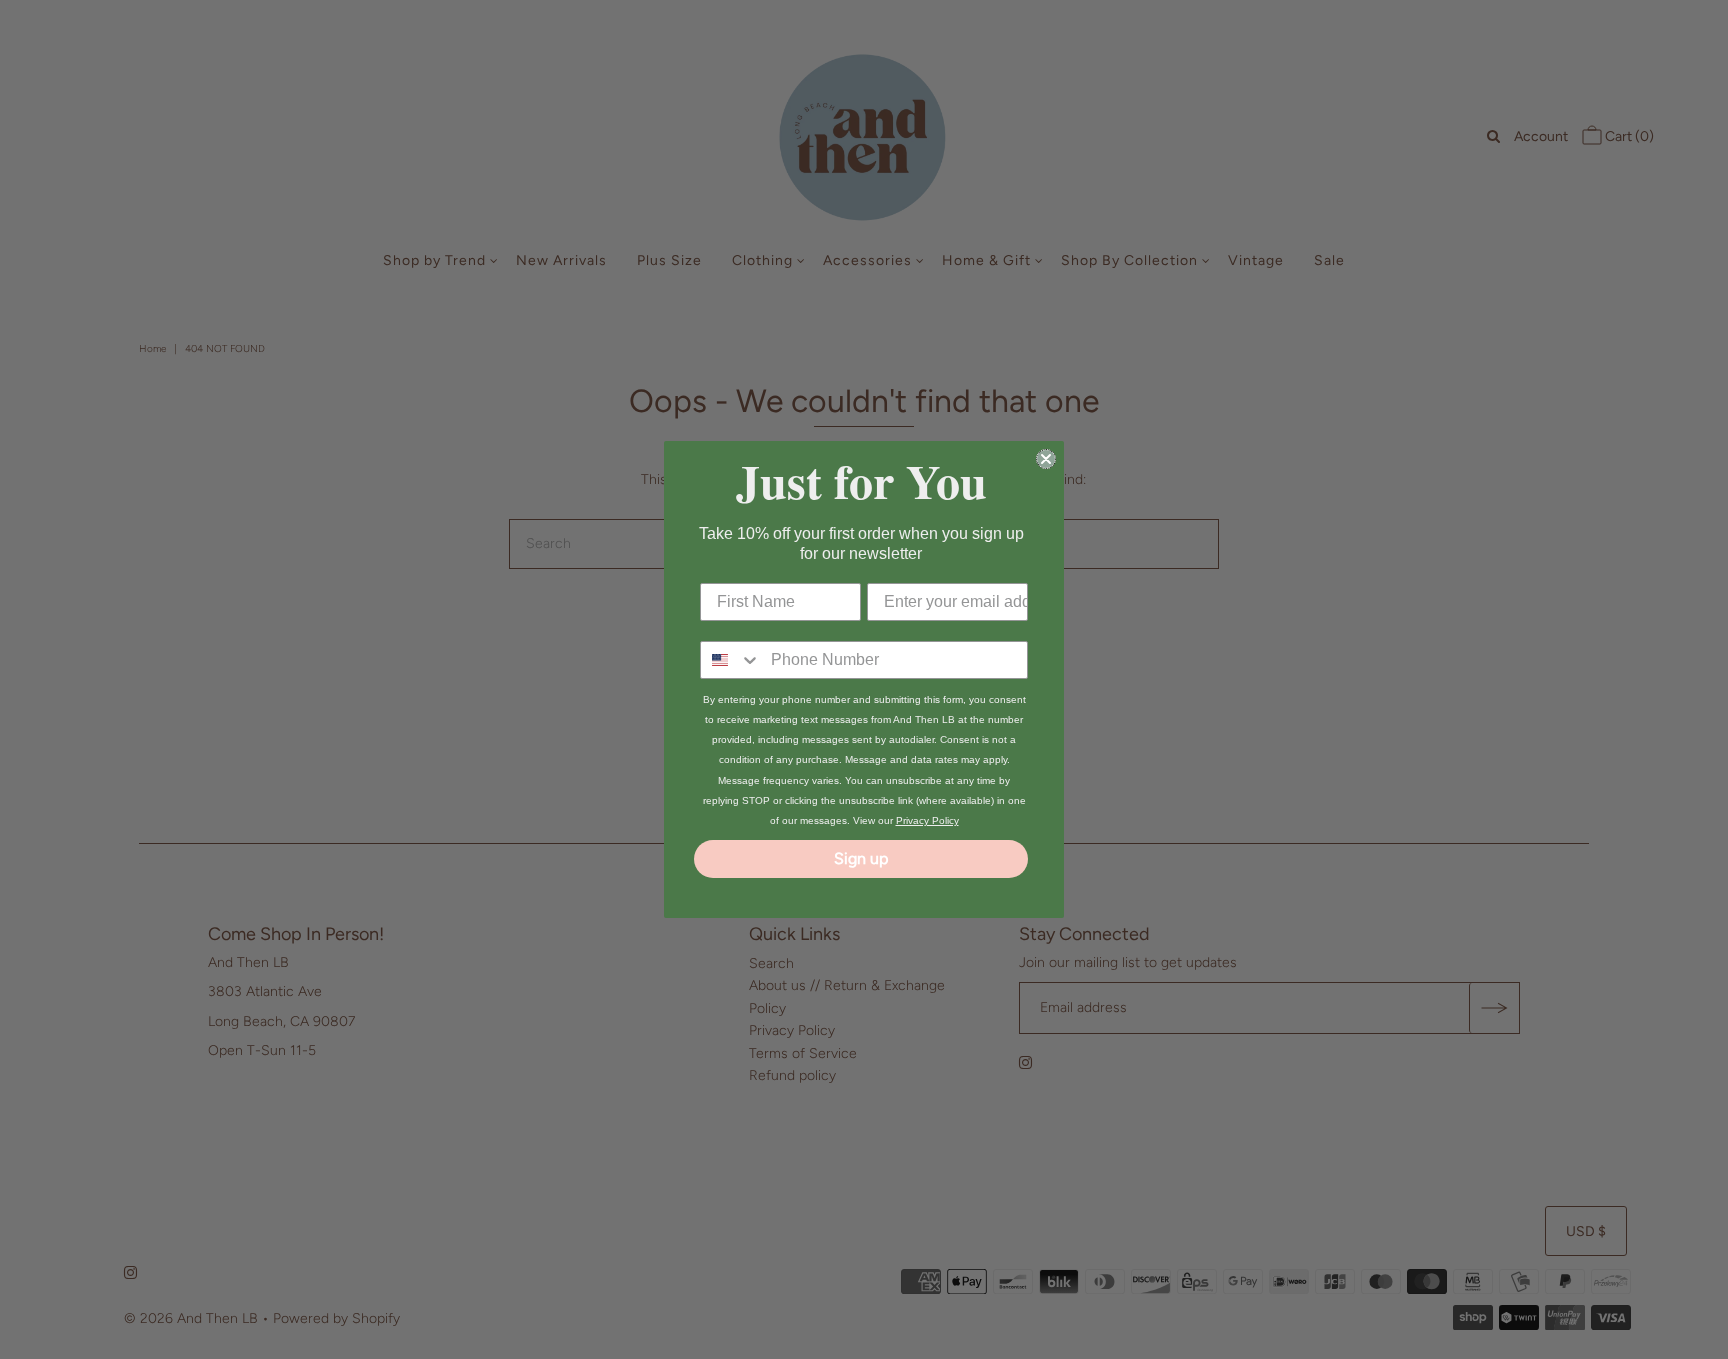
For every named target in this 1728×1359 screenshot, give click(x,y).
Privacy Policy (927, 820)
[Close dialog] (1046, 459)
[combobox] (731, 660)
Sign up (861, 858)
